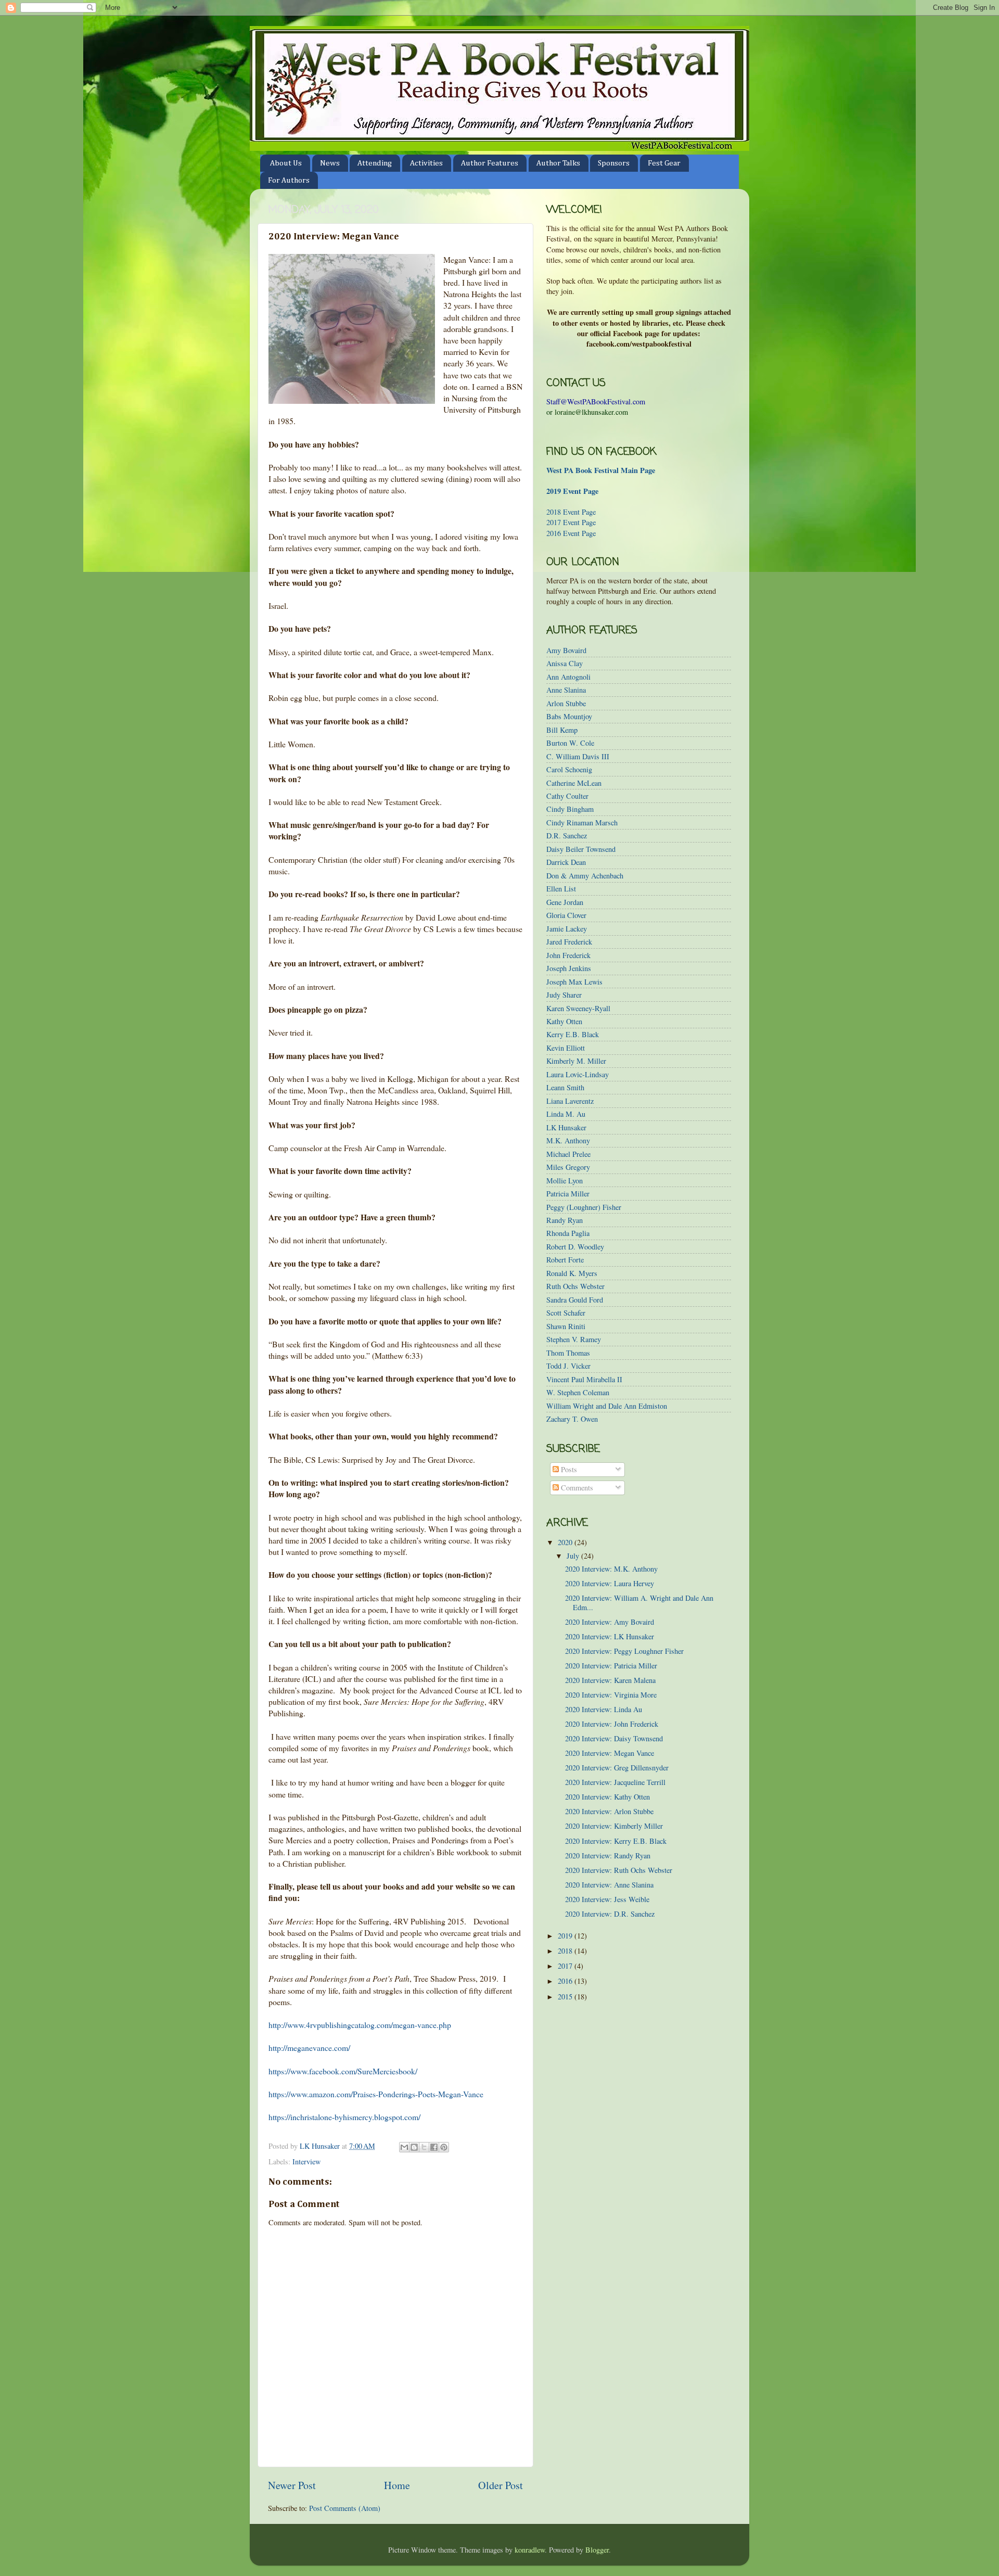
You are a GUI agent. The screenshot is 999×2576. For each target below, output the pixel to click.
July (574, 1556)
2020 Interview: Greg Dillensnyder (617, 1768)
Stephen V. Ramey (574, 1339)
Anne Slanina (566, 690)
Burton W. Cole (570, 743)
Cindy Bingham (570, 809)
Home (397, 2485)
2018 (566, 1951)
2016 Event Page (571, 533)
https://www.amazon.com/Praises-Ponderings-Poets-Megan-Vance (376, 2094)
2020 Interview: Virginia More (611, 1695)
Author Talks (558, 163)
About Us (286, 163)
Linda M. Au (566, 1114)
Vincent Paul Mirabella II (584, 1379)
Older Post (501, 2485)
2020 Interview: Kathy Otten (607, 1797)
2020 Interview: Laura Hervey (610, 1583)
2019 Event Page (572, 491)
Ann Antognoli (568, 677)
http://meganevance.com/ (309, 2048)
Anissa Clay (565, 663)
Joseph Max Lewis (574, 982)
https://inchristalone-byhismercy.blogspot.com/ (344, 2117)
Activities (426, 163)
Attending (375, 163)
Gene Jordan (565, 902)
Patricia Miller (568, 1194)
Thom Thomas (568, 1353)
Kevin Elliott (566, 1048)
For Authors (289, 180)
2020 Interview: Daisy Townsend (614, 1738)
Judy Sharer (564, 995)
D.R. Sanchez (567, 836)
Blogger (597, 2550)
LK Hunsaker (566, 1127)
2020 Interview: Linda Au (604, 1709)
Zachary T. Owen (572, 1419)
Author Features (490, 163)
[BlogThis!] (414, 2147)
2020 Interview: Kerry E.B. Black (616, 1841)
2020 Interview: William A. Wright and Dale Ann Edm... (639, 1602)
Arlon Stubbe (566, 703)
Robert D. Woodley (575, 1247)
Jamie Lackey (567, 929)
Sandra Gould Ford (575, 1300)
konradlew (530, 2550)
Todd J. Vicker (568, 1366)
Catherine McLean (574, 783)
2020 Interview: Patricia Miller (611, 1666)
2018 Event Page (571, 512)
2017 (566, 1966)
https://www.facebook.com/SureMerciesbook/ (343, 2071)
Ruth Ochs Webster (575, 1286)
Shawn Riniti (566, 1326)
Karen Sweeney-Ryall (578, 1008)
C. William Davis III (578, 756)
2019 (566, 1936)
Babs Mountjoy (569, 716)
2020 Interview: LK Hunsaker (610, 1636)
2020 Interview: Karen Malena (610, 1680)
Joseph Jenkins (569, 968)
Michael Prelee (568, 1154)
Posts (568, 1469)
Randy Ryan (565, 1220)
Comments (576, 1488)
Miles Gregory (568, 1167)
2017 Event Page (571, 522)
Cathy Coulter (567, 796)
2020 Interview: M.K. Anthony (611, 1569)
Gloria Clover (566, 915)
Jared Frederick (569, 942)
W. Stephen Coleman (578, 1392)
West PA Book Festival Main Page (601, 470)
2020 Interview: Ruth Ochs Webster (619, 1870)
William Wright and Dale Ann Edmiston (607, 1406)
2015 (566, 1997)
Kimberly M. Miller (576, 1061)
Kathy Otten (564, 1021)
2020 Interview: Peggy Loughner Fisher (624, 1651)
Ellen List (561, 889)
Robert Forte (565, 1260)
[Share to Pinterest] (444, 2147)
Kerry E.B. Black (573, 1034)
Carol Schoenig (569, 769)
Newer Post (292, 2485)
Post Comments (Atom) (345, 2508)
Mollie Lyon (565, 1181)
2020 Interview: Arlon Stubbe (609, 1811)
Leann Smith (565, 1087)
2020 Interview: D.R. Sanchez (610, 1914)
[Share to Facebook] (434, 2147)
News (330, 163)
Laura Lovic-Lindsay (578, 1074)
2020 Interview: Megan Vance (610, 1753)
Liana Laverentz (570, 1101)
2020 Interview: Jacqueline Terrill (615, 1782)
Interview (306, 2161)
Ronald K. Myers (572, 1273)
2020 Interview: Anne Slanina (609, 1885)
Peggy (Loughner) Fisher (584, 1207)
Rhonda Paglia (568, 1233)
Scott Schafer (566, 1313)
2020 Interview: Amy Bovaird (610, 1622)
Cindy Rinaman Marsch (582, 822)
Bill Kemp (562, 730)
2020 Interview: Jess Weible (607, 1899)
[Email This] (404, 2147)
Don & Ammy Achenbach (585, 876)
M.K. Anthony (568, 1140)
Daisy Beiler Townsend (581, 849)
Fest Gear (664, 163)
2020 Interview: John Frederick (612, 1724)
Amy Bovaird (566, 650)
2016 (566, 1981)
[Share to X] (424, 2147)
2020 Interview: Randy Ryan (608, 1856)
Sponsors (614, 163)
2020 (566, 1542)
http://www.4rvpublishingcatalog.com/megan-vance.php (360, 2025)
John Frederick (568, 955)
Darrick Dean (566, 862)
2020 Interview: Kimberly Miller (614, 1826)
